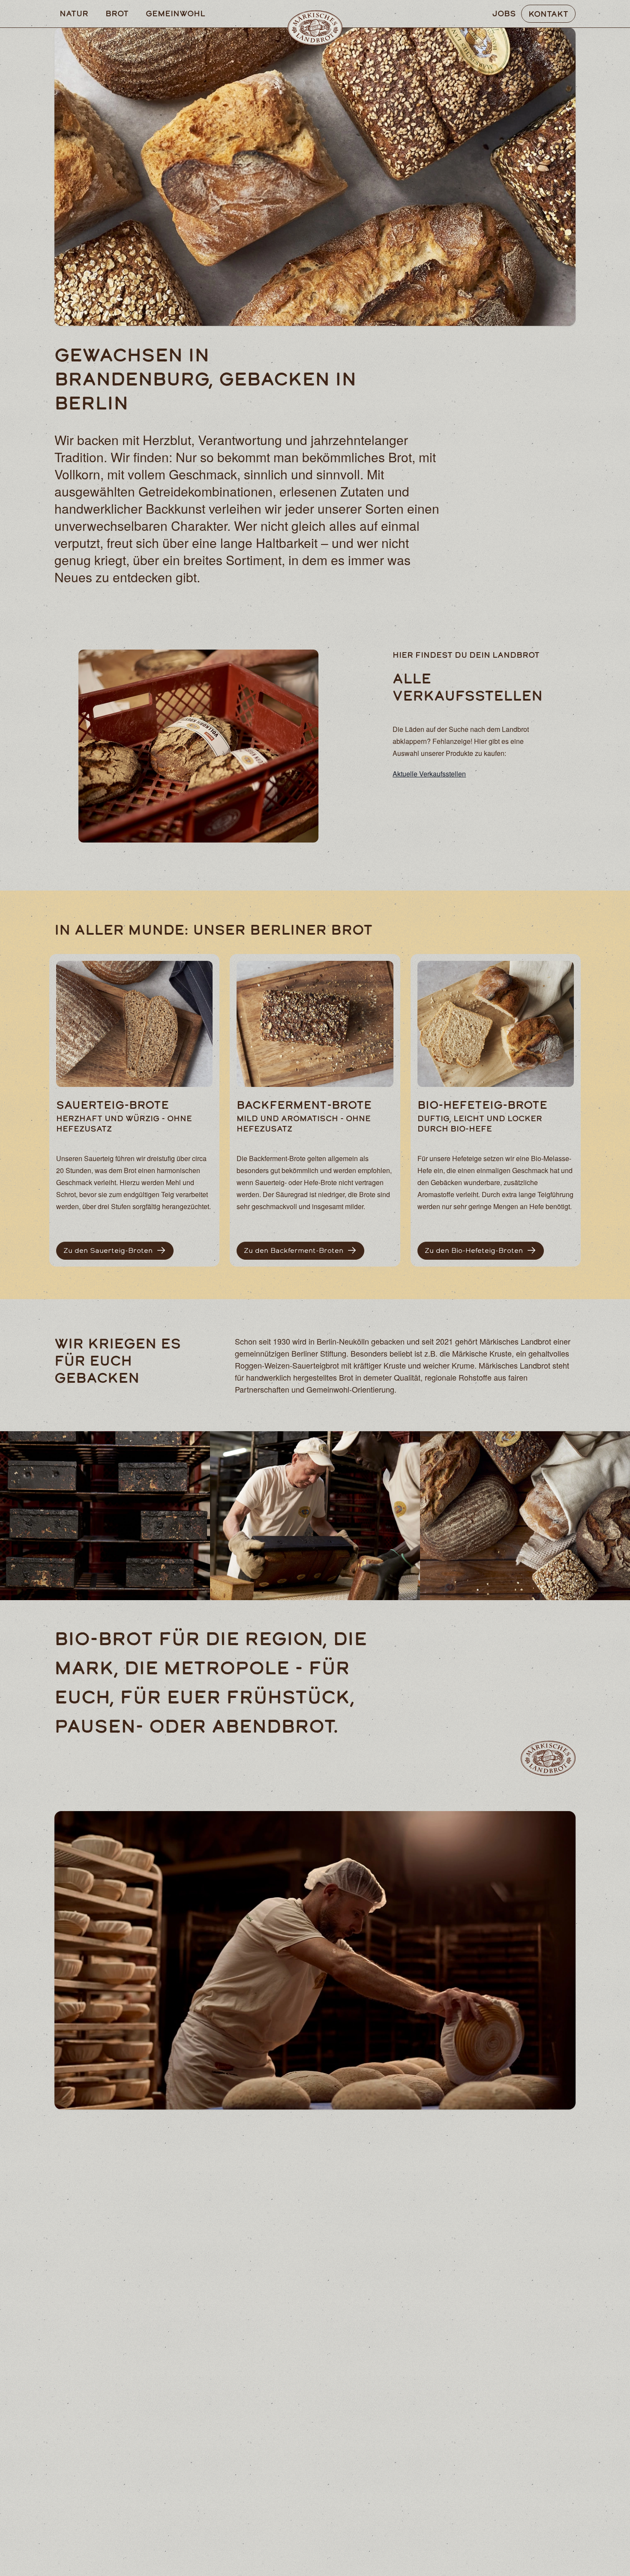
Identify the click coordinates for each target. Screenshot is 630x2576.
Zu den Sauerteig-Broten (108, 1250)
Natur (74, 13)
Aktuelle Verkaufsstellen (429, 774)
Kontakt (548, 14)
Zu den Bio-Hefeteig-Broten (474, 1250)
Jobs (504, 13)
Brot (117, 13)
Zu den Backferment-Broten (294, 1250)
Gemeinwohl (175, 13)
